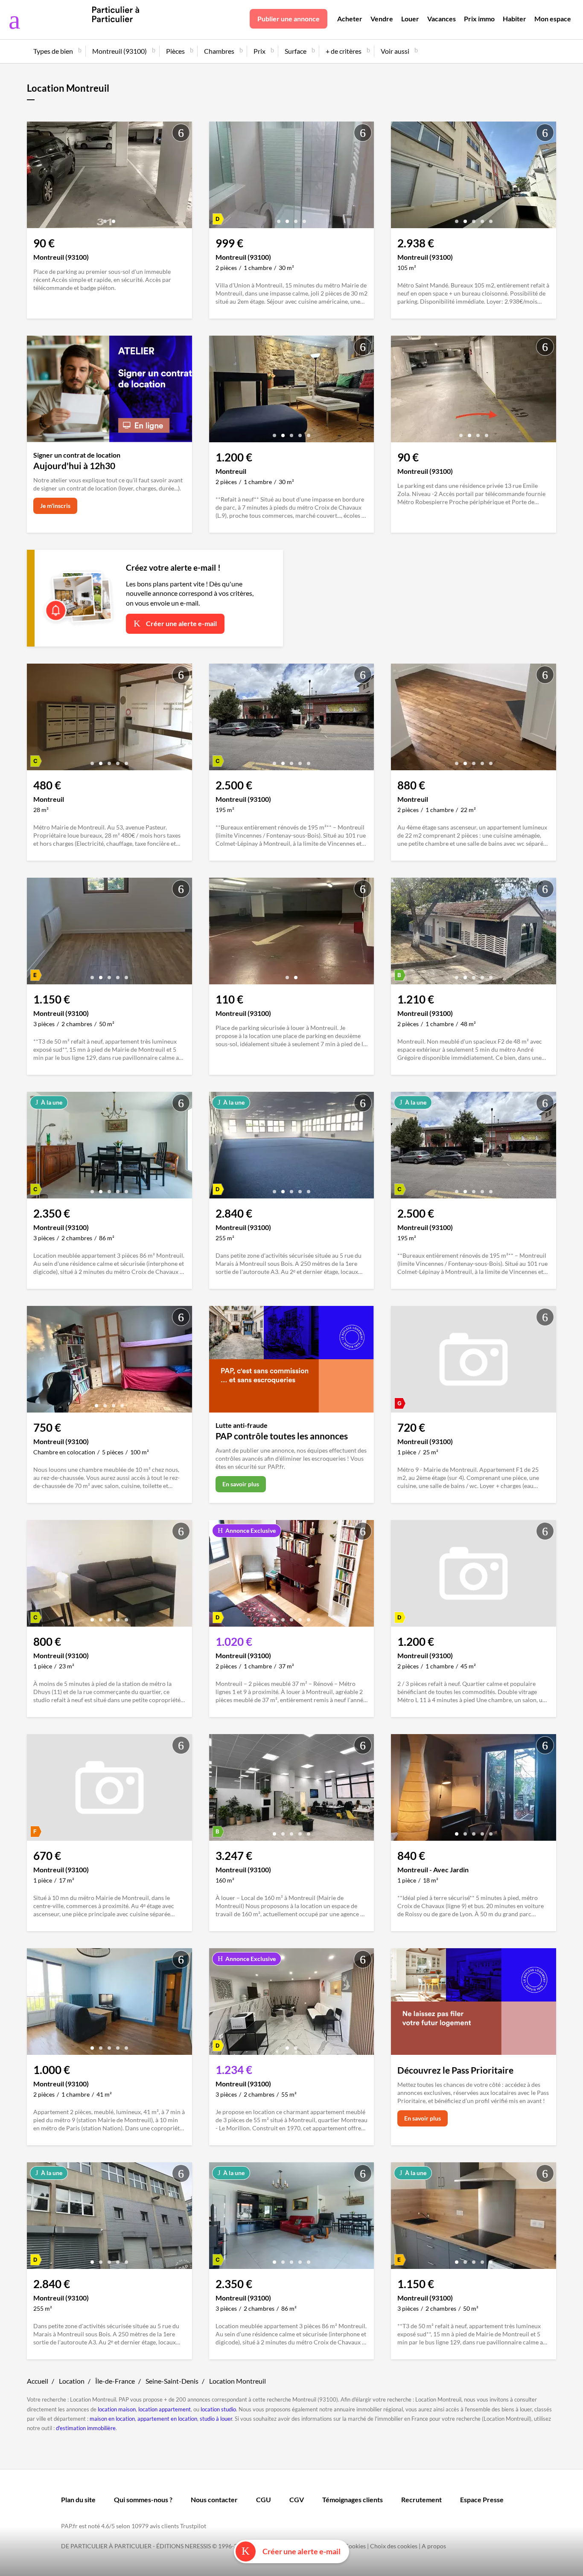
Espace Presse (482, 2499)
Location (72, 2381)
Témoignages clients (353, 2499)
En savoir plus (241, 1484)
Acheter (350, 19)
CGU (264, 2499)
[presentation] (35, 177)
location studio (218, 2409)
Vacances (442, 19)
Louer (410, 19)
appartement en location (167, 2419)
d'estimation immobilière (86, 2428)
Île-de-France (115, 2381)
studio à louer (216, 2419)
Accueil (38, 2381)
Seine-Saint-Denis (172, 2381)
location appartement (165, 2409)
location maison (117, 2409)
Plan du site (78, 2499)
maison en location (112, 2419)
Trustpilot (193, 2526)
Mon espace (553, 19)
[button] (105, 218)
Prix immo (479, 19)
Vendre (382, 19)
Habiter (514, 19)
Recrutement (421, 2499)
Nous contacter (214, 2499)
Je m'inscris (55, 506)
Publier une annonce (289, 19)
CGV (297, 2499)
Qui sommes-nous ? (143, 2499)
